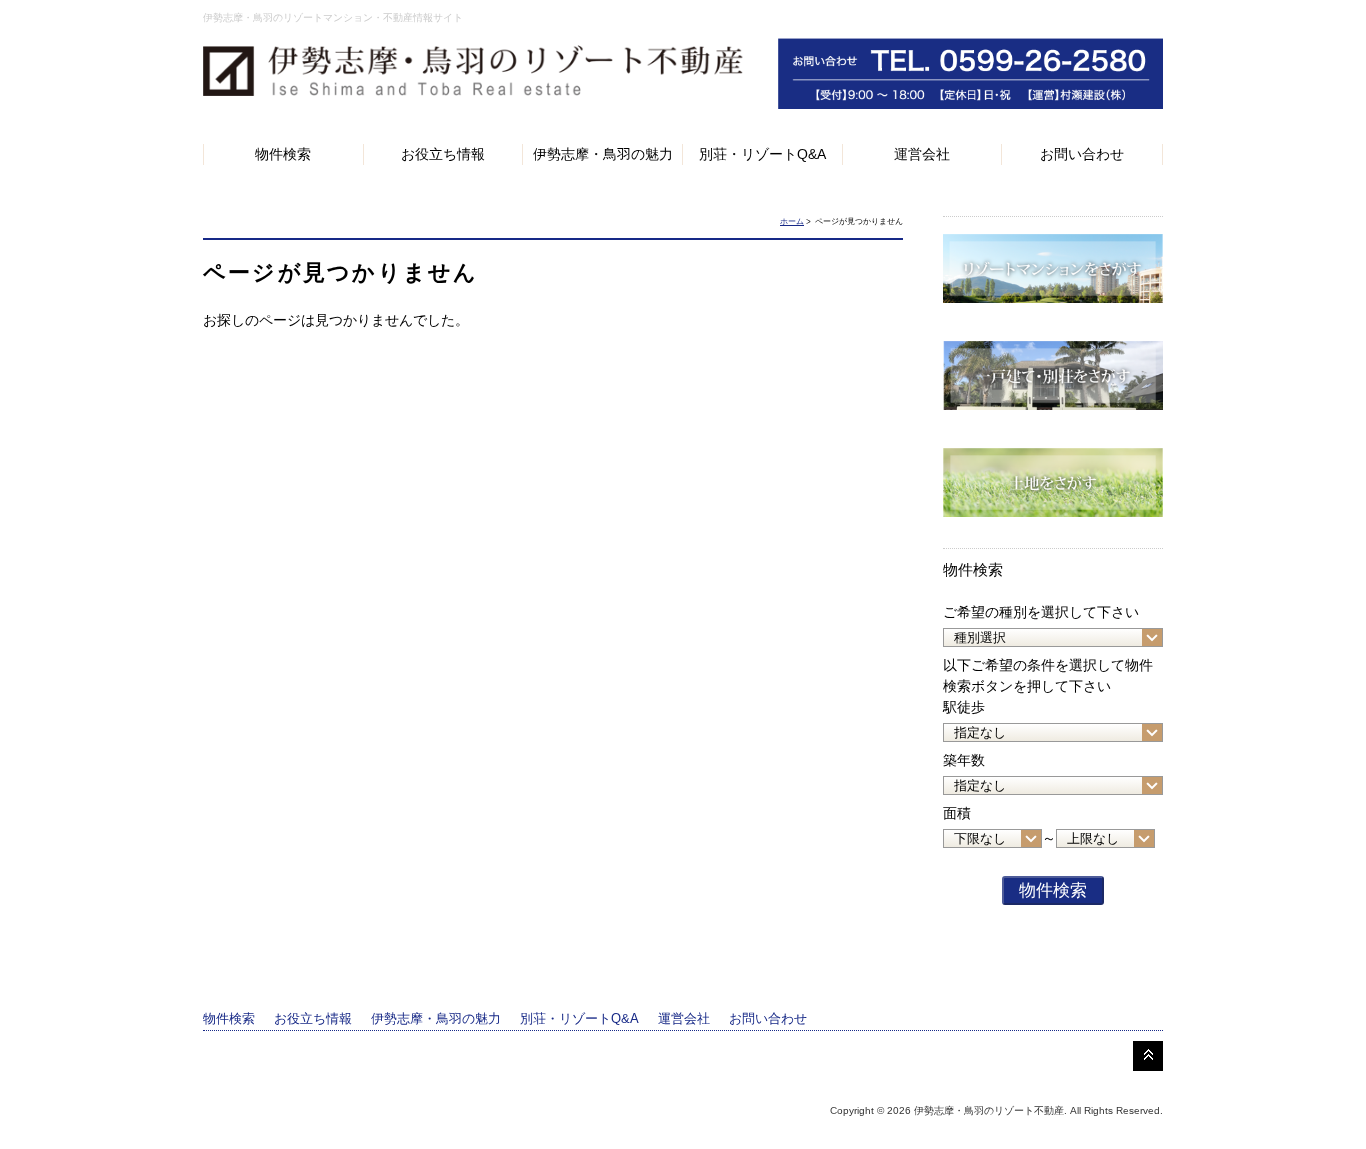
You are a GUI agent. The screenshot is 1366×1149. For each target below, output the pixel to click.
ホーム (792, 221)
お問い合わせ (1082, 154)
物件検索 (283, 154)
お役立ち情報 (443, 154)
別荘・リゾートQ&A (762, 154)
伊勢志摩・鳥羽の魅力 (603, 154)
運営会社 (922, 154)
